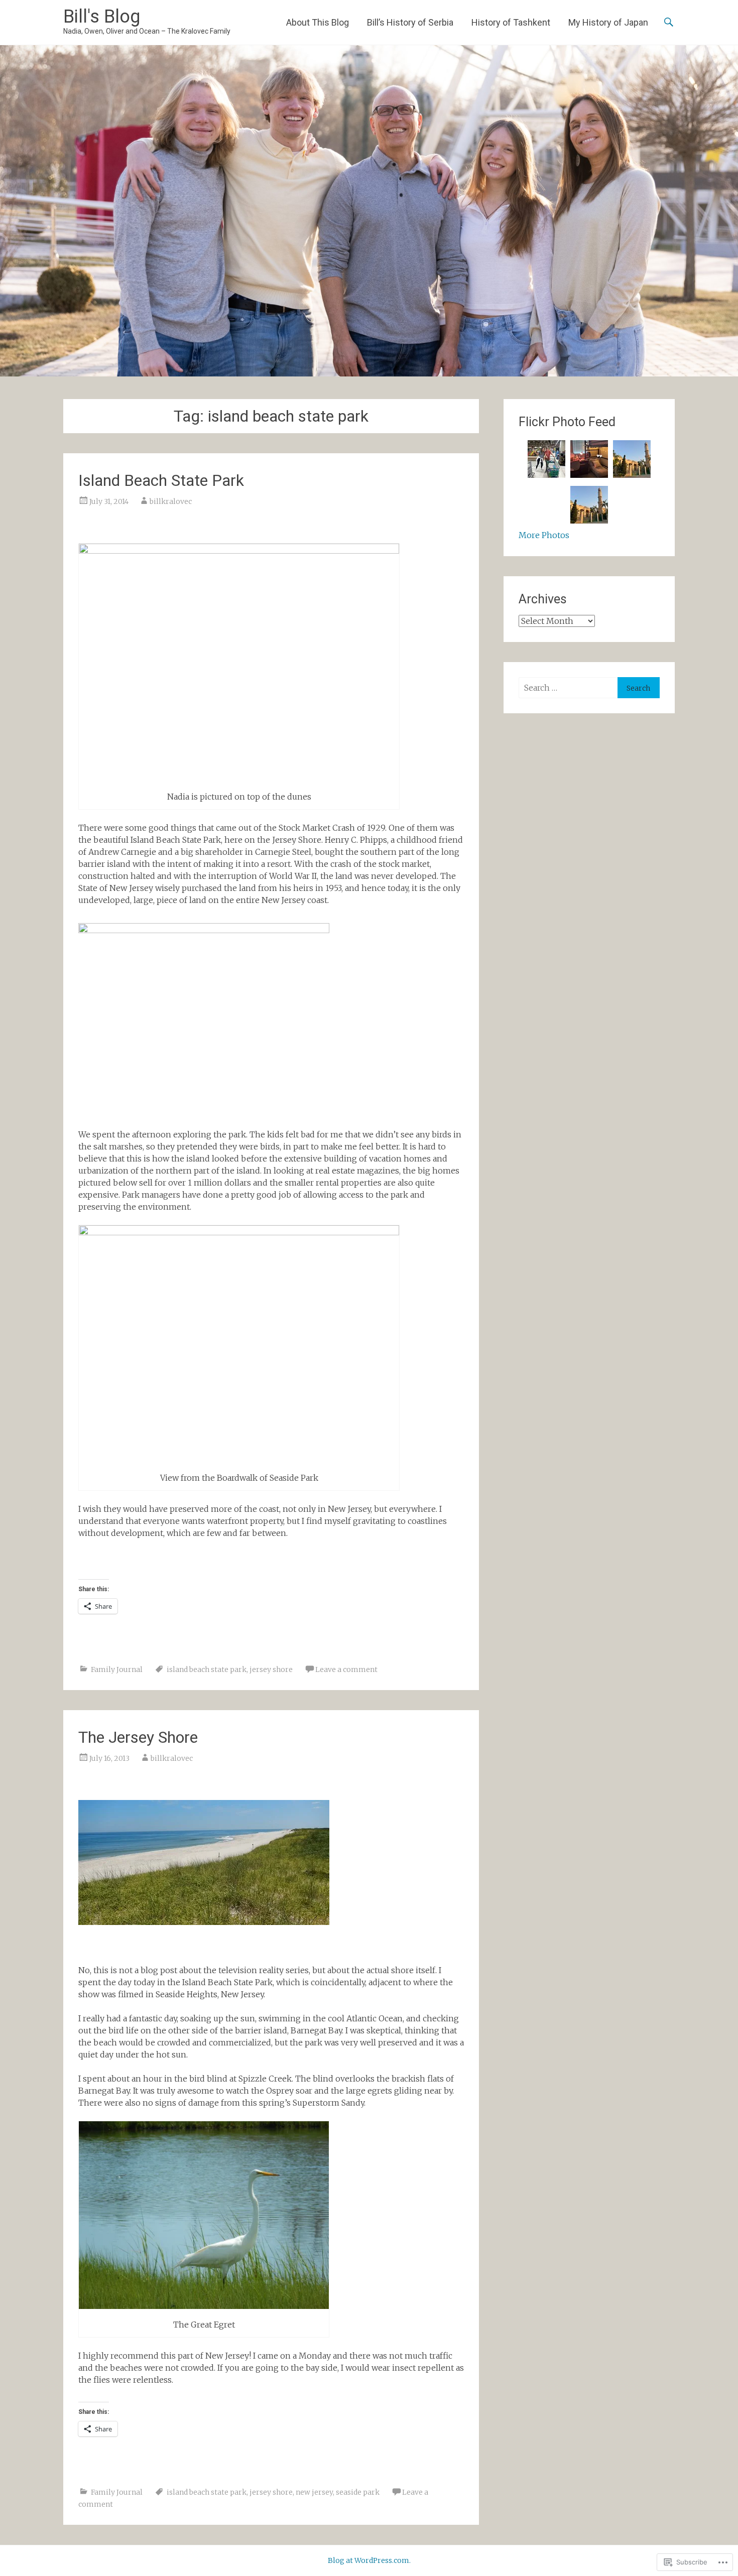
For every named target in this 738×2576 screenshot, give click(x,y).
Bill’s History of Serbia (410, 22)
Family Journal (117, 1669)
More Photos (544, 535)
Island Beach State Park (161, 480)
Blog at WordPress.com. (369, 2560)
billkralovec (171, 501)
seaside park (358, 2492)
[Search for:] (568, 688)
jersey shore (271, 1669)
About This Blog (318, 22)
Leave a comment (346, 1669)
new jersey (314, 2492)
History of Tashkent (511, 22)
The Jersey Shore (138, 1737)
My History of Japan (608, 22)
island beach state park (207, 1669)
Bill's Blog (102, 17)
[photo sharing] (204, 1922)
